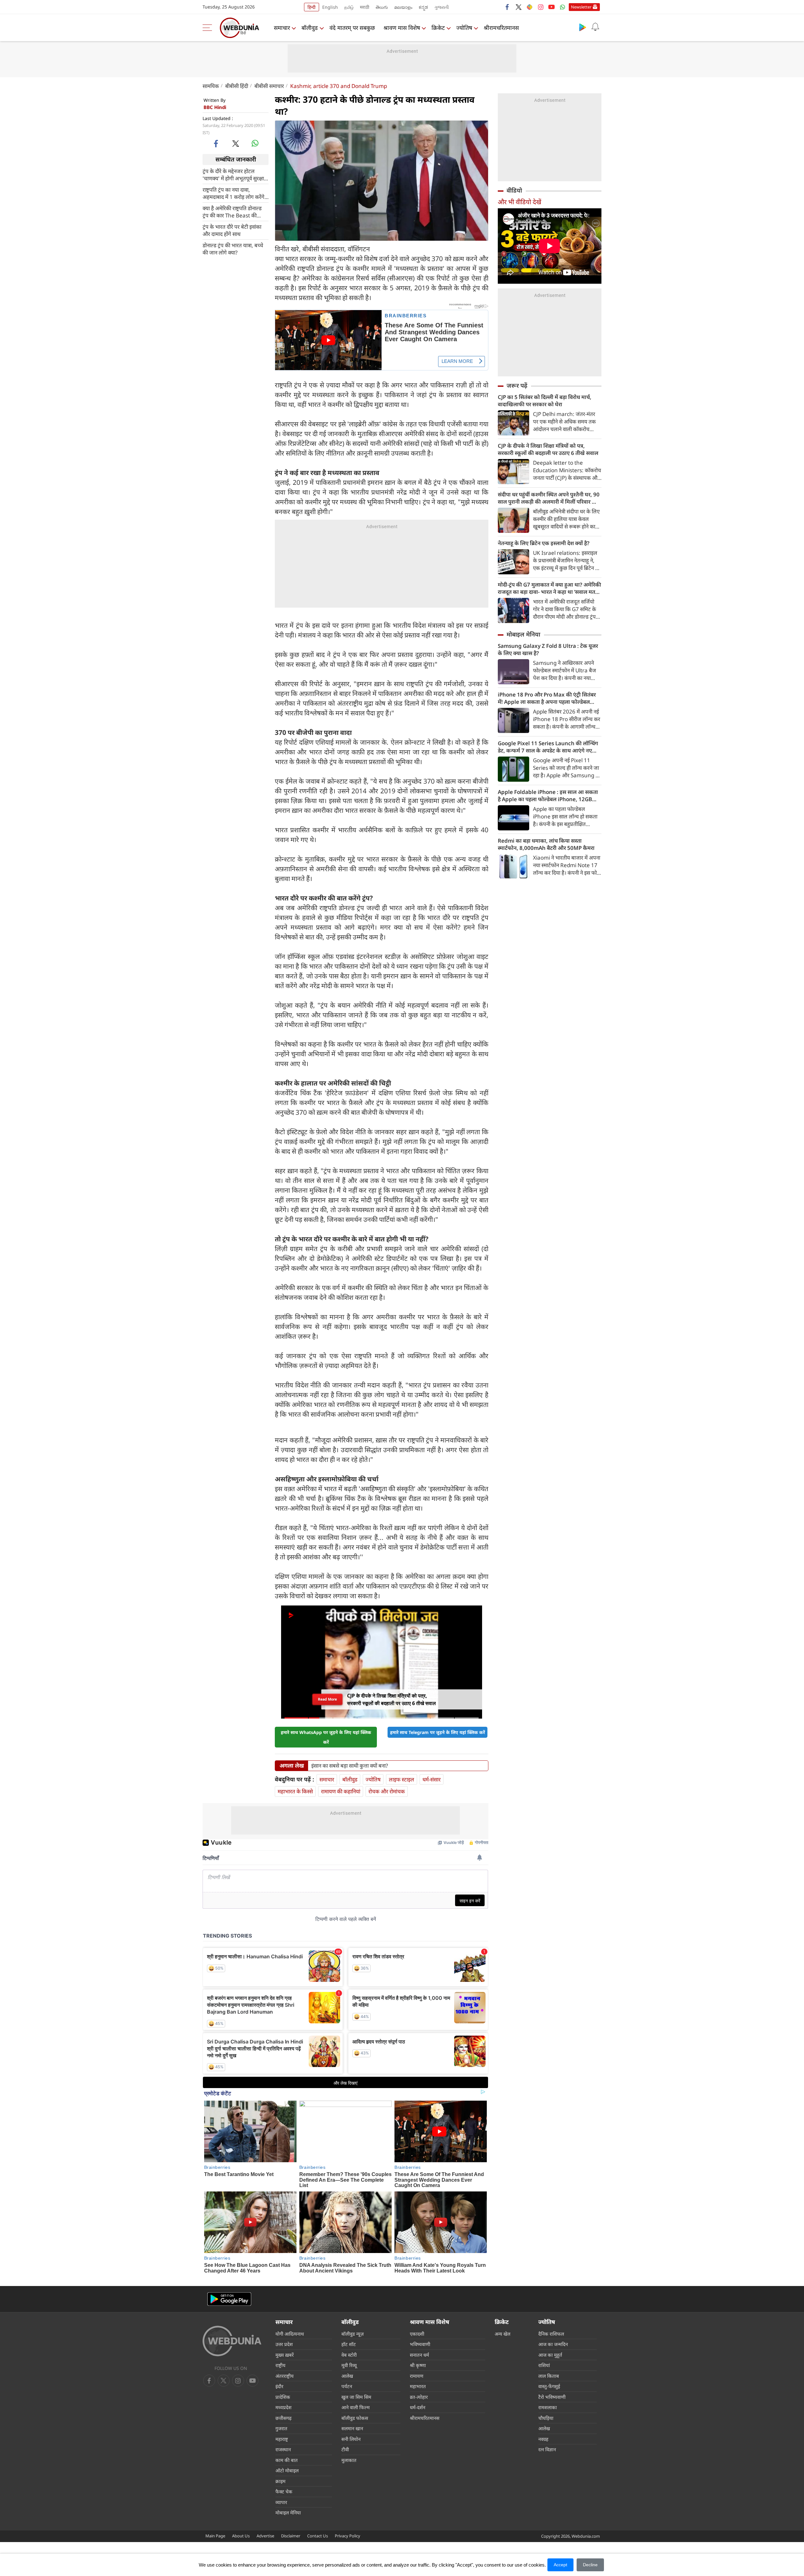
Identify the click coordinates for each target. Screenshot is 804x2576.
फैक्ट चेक (284, 2491)
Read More (327, 1699)
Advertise (265, 2536)
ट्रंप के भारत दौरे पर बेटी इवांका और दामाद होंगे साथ (232, 230)
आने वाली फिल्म (356, 2407)
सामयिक (211, 86)
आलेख (347, 2376)
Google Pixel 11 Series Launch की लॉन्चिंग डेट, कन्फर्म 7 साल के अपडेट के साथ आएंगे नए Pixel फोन (548, 747)
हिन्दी (312, 7)
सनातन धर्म (419, 2355)
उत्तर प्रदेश (284, 2344)
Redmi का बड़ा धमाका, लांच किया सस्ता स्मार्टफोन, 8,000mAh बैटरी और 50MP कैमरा (546, 844)
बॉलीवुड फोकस (355, 2418)
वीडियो (514, 190)
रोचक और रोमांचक (387, 1791)
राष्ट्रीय (280, 2365)
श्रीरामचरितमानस (501, 28)
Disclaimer (291, 2536)
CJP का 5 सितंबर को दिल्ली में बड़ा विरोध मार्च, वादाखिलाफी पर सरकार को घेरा (545, 401)
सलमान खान (352, 2428)
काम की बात (287, 2460)
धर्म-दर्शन (418, 2407)
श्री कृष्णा (418, 2365)
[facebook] (508, 7)
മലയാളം (403, 7)
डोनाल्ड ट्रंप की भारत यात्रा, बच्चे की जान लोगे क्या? (233, 249)
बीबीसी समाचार (269, 86)
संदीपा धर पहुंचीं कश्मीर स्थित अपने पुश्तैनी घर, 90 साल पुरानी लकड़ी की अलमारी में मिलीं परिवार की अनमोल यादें (549, 498)
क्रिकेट (438, 28)
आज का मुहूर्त (550, 2355)
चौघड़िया (546, 2418)
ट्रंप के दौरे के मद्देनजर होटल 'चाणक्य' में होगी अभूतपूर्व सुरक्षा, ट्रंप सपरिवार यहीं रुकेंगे (234, 174)
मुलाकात (349, 2460)
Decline (590, 2565)
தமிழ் (349, 7)
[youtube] (551, 7)
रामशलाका (548, 2407)
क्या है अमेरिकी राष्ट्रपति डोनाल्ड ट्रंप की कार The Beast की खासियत (232, 211)
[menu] (209, 28)
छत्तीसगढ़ (283, 2418)
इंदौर (279, 2386)
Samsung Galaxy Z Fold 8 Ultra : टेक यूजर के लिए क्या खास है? (548, 649)
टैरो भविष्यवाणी (552, 2397)
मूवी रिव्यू (349, 2365)
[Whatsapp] (562, 7)
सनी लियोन (351, 2439)
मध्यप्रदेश (283, 2407)
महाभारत (418, 2386)
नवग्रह (543, 2439)
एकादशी (417, 2334)
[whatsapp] (255, 143)
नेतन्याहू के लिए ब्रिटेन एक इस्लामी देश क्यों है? (544, 543)
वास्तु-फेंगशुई (549, 2386)
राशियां (544, 2365)
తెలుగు (382, 7)
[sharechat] (530, 7)
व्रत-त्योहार (419, 2397)
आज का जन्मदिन (553, 2344)
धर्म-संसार (432, 1779)
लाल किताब (549, 2376)
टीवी (345, 2449)
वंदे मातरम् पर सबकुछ (352, 28)
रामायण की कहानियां (341, 1791)
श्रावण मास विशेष (402, 28)
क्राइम (280, 2481)
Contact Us (318, 2536)
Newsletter (581, 7)
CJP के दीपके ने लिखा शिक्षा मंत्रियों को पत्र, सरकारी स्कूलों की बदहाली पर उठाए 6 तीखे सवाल (548, 449)
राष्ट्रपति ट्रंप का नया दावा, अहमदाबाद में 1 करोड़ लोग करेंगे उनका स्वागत (234, 193)
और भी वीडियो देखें (519, 202)
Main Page (215, 2536)
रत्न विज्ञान (547, 2449)
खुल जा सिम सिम (356, 2397)
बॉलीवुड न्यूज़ (353, 2334)
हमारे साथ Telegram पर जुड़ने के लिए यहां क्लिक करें (437, 1732)
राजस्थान (283, 2449)
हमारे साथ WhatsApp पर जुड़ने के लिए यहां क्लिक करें (326, 1737)
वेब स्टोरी (349, 2355)
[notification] (595, 27)
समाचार (282, 28)
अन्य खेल (503, 2334)
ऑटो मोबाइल (287, 2470)
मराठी (365, 7)
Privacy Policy (348, 2536)
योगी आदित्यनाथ (290, 2334)
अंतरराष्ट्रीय (285, 2376)
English (330, 7)
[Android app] (229, 2299)
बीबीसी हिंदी (237, 86)
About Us (241, 2536)
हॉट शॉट (349, 2344)
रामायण (417, 2376)
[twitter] (519, 7)
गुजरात (281, 2428)
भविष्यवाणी (420, 2344)
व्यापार (281, 2502)
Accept (560, 2565)
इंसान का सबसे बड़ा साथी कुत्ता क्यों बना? (350, 1766)
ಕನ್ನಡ (423, 7)
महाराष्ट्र (282, 2439)
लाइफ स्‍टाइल (402, 1779)
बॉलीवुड (310, 28)
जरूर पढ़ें (517, 386)
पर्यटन (347, 2386)
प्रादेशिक (283, 2397)
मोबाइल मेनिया (523, 634)
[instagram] (541, 7)
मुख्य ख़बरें (285, 2355)
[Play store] (583, 27)
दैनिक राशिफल (551, 2334)
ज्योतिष (464, 28)
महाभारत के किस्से (295, 1791)
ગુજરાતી (442, 7)
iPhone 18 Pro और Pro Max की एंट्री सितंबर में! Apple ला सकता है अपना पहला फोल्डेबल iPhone (547, 698)
